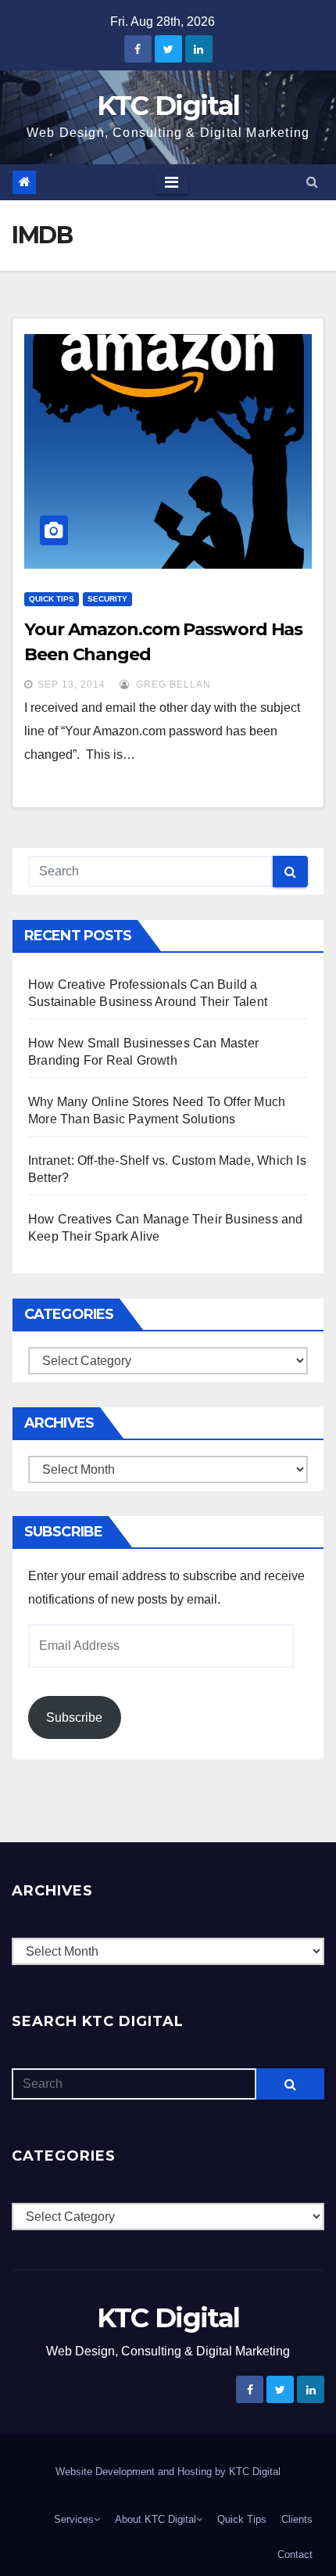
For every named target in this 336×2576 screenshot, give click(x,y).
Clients (297, 2519)
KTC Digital (168, 106)
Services (74, 2519)
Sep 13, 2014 (71, 684)
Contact (295, 2554)
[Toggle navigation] (172, 182)
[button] (312, 182)
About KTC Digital (155, 2519)
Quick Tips (52, 599)
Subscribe (74, 1717)
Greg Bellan (172, 684)
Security (107, 599)
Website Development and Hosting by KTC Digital (168, 2472)
